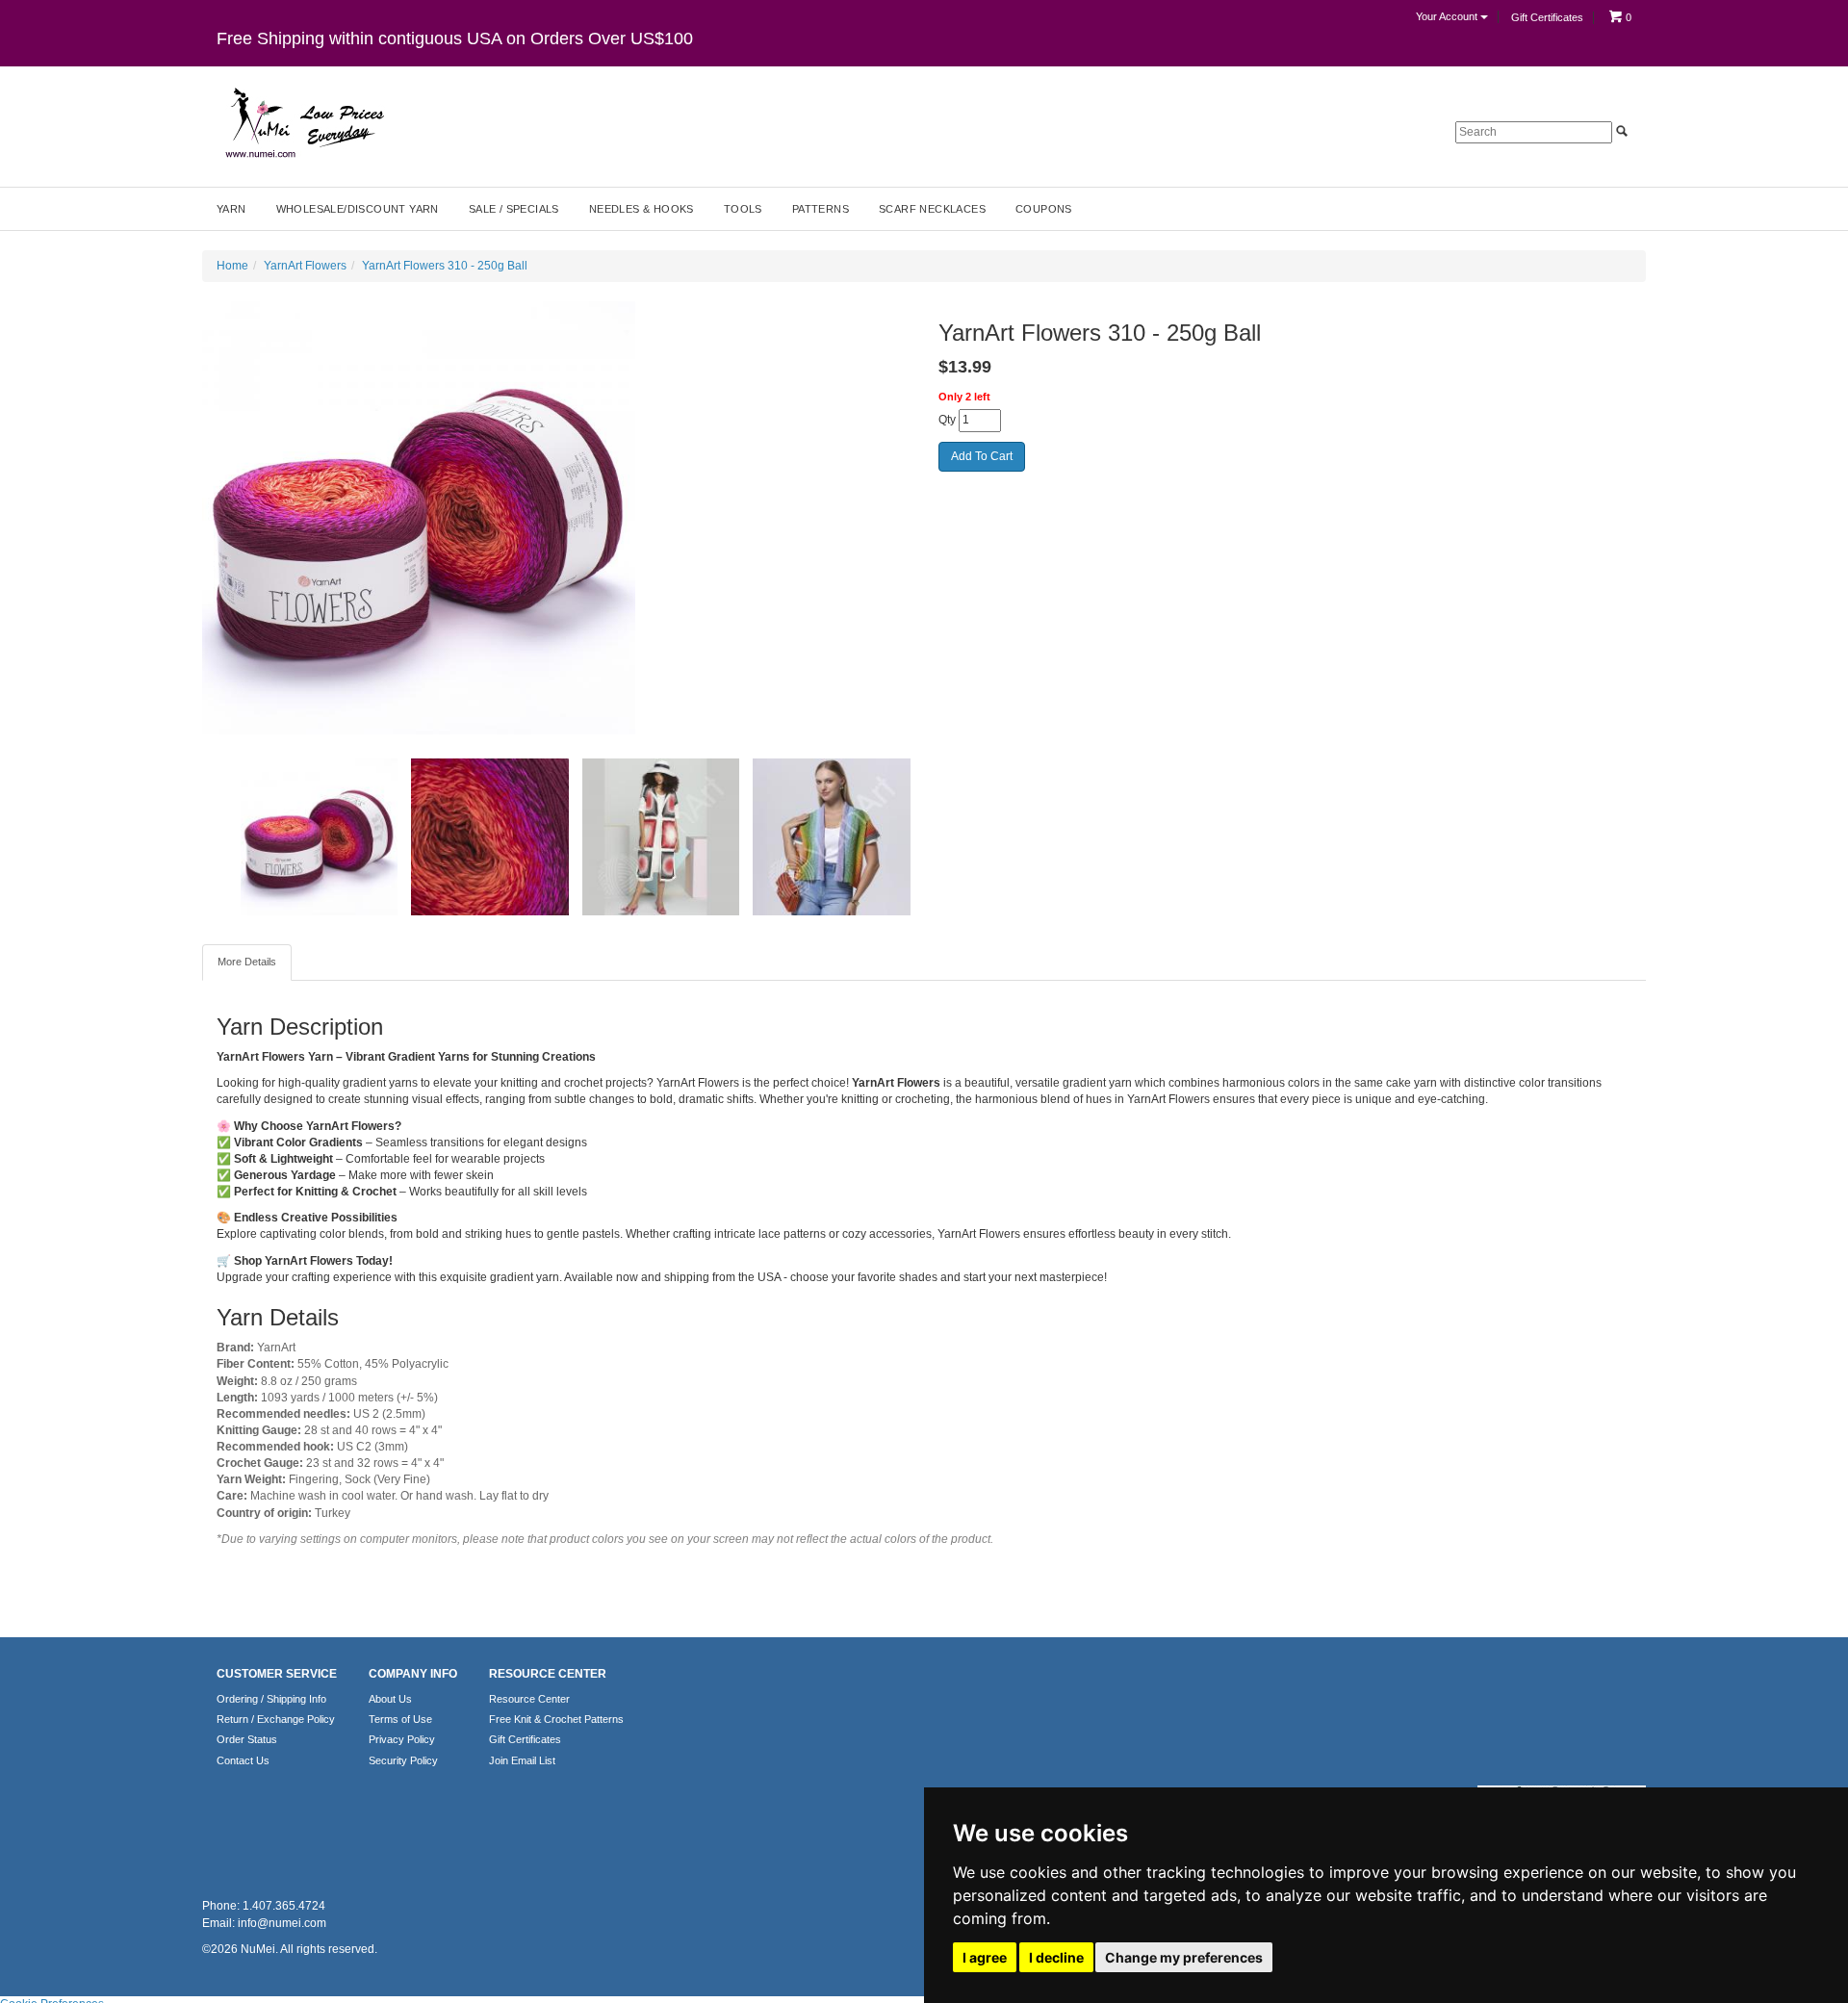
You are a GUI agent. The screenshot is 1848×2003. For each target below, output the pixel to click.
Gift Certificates (1547, 17)
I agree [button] (985, 1957)
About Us (390, 1699)
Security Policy (403, 1760)
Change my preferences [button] (1184, 1957)
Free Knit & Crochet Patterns (556, 1719)
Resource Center (529, 1699)
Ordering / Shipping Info (271, 1699)
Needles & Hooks (642, 209)
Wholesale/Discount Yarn (358, 209)
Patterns (821, 209)
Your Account (1448, 16)
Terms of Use (400, 1719)
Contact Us (243, 1760)
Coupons (1044, 209)
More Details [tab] (247, 962)
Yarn (231, 209)
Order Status (247, 1739)
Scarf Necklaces (932, 209)
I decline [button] (1056, 1957)
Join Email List (522, 1760)
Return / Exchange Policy (276, 1719)
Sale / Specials (514, 209)
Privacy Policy (402, 1739)
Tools (743, 209)
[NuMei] (303, 123)
